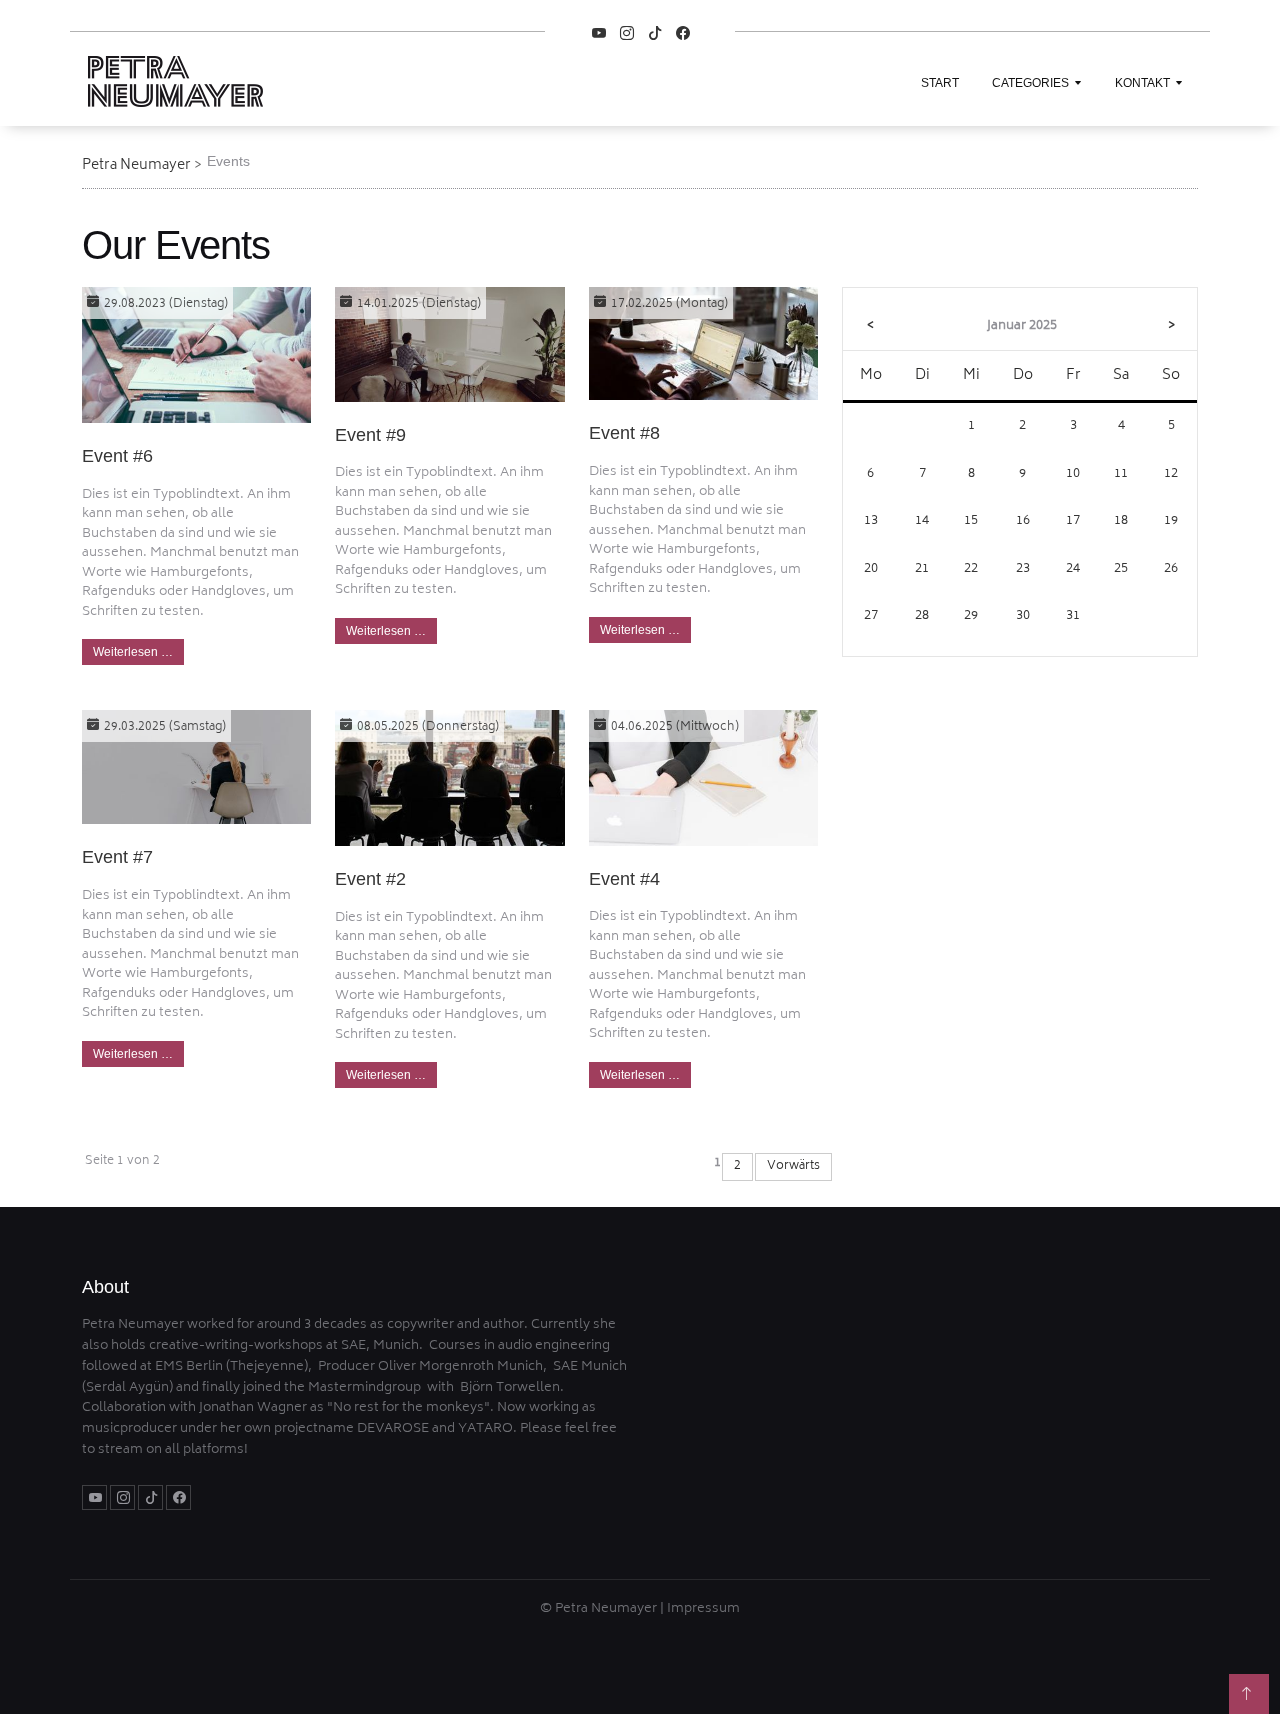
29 (971, 616)
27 (871, 616)
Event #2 (370, 879)
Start (940, 83)
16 (1023, 521)
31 (1073, 616)
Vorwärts (793, 1166)
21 (922, 569)
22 (971, 569)
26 (1171, 569)
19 (1171, 521)
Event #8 (624, 433)
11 (1121, 474)
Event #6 (117, 456)
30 (1023, 616)
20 (871, 569)
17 (1073, 521)
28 (922, 616)
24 (1073, 569)
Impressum (703, 1609)
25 (1121, 569)
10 (1073, 474)
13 (871, 521)
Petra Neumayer (136, 165)
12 (1171, 474)
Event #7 (117, 857)
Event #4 (624, 879)
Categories (1030, 83)
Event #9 (370, 435)
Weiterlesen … (133, 652)
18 (1121, 521)
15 (971, 521)
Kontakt (1142, 83)
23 (1023, 569)
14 (922, 521)
